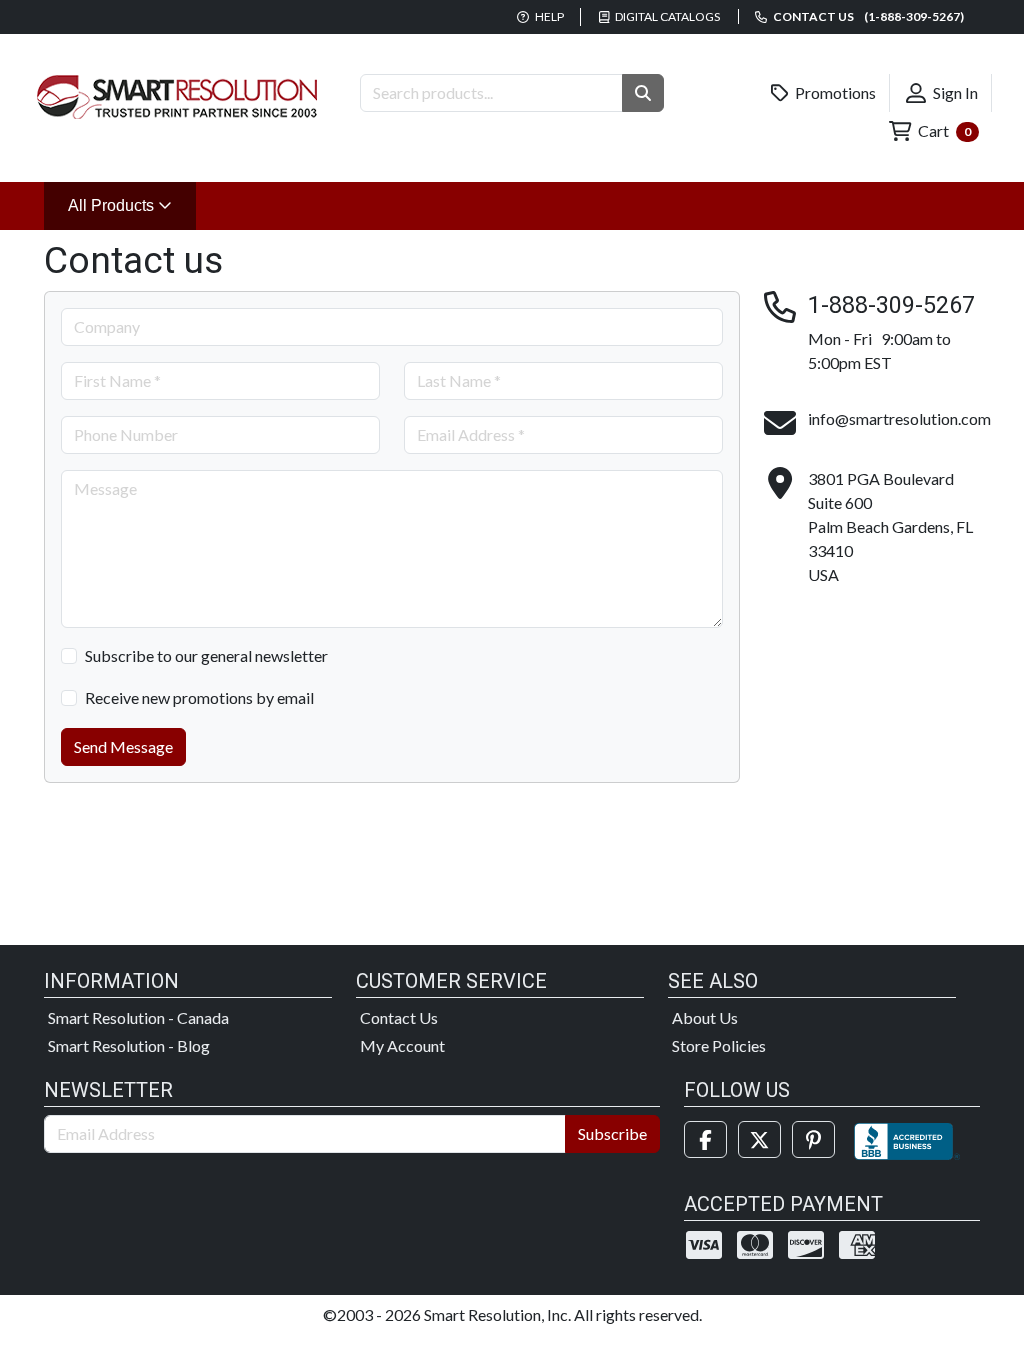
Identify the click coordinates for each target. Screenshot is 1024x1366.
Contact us (867, 16)
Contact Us (399, 1017)
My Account (402, 1045)
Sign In (954, 92)
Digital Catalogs (666, 16)
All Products (132, 205)
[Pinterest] (813, 1139)
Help (548, 16)
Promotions (834, 92)
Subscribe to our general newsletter (206, 655)
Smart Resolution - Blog (129, 1045)
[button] (643, 93)
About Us (705, 1017)
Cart (943, 130)
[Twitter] (759, 1139)
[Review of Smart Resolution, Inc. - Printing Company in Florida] (907, 1139)
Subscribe (612, 1133)
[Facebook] (705, 1139)
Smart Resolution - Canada (138, 1017)
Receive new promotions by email (199, 697)
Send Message (123, 746)
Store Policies (719, 1045)
